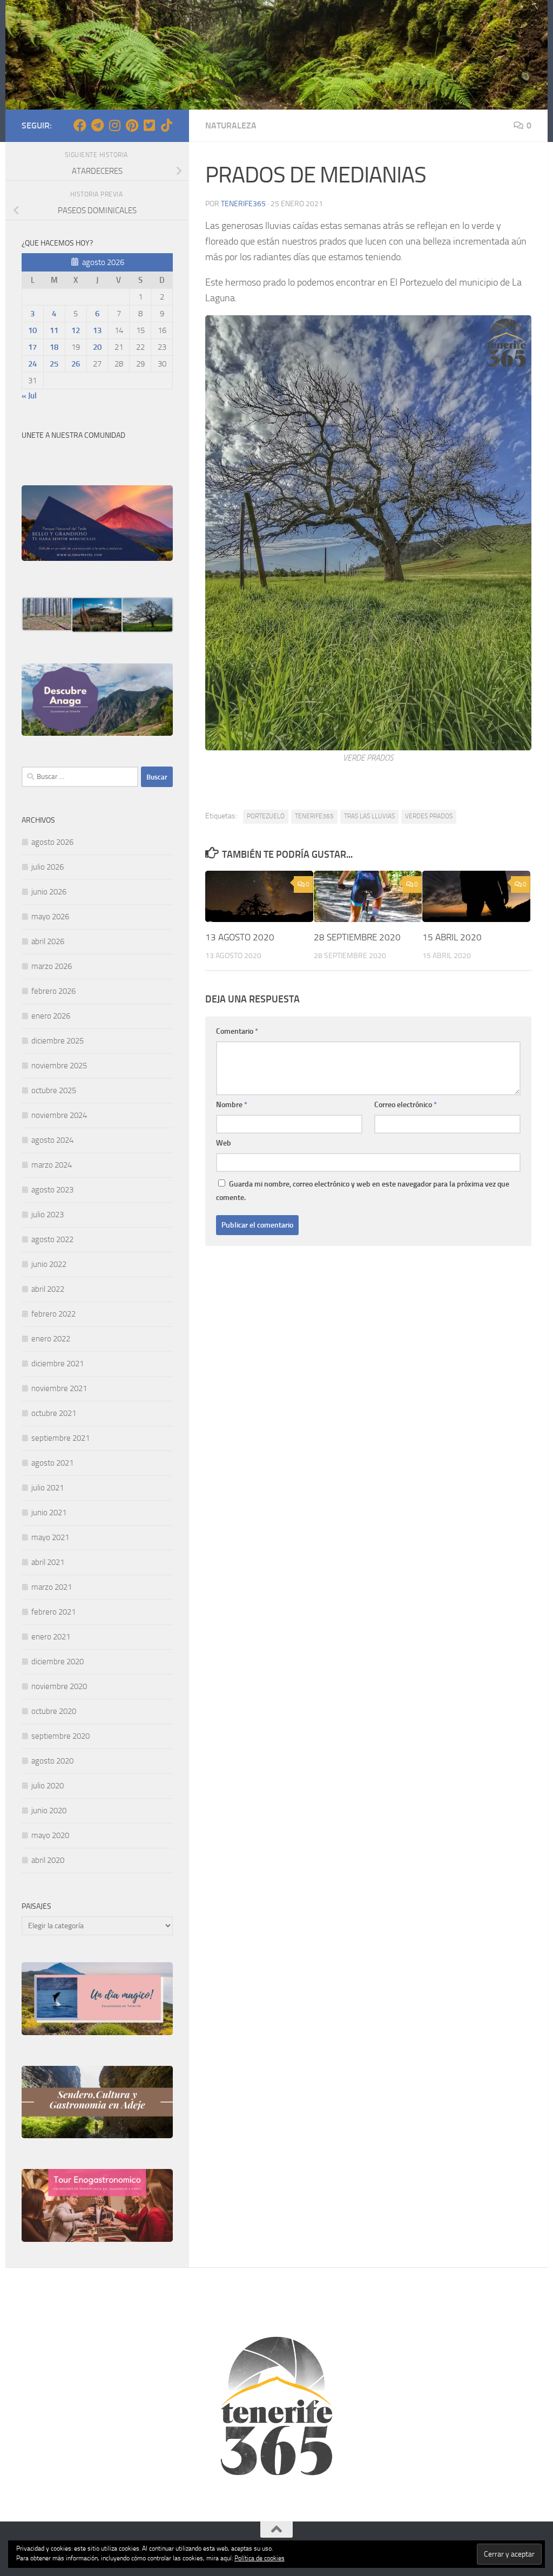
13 (97, 330)
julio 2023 (48, 1215)
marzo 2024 (52, 1165)
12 (76, 330)
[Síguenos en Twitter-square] (149, 125)
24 (32, 364)
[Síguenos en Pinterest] (132, 125)
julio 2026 (48, 867)
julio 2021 (48, 1488)
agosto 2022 (52, 1239)
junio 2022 (49, 1264)
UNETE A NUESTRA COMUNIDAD (73, 435)
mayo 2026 (50, 917)
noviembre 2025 (59, 1066)
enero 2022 (51, 1339)
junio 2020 (49, 1811)
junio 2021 (49, 1513)
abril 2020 (48, 1860)
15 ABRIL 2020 (452, 937)
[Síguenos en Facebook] (80, 125)
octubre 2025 (54, 1090)
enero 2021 (51, 1637)
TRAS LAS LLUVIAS (369, 816)
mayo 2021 (50, 1537)
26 (76, 364)
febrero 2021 (53, 1612)
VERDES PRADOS (429, 816)
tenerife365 (243, 204)
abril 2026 (48, 941)
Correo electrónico (406, 1105)
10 (32, 330)
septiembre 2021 (60, 1438)
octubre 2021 (54, 1413)
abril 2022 (48, 1289)
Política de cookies (259, 2558)
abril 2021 (48, 1562)
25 (54, 364)
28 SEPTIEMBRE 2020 (357, 937)
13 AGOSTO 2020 (240, 937)
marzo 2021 (52, 1587)
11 (54, 330)
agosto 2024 (52, 1140)
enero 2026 (51, 1016)
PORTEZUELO (266, 816)
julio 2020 (48, 1786)
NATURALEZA (231, 126)
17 (32, 347)
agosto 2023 (52, 1190)
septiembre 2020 (60, 1736)
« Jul (29, 396)
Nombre (232, 1105)
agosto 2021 (52, 1463)
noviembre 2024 (59, 1115)
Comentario (237, 1031)
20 (97, 347)
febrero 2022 (53, 1314)
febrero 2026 (53, 991)
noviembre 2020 (59, 1686)
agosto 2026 (52, 842)
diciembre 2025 (58, 1041)
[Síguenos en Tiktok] (166, 125)
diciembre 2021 (58, 1364)
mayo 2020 (50, 1835)
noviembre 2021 (59, 1388)
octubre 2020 (54, 1711)
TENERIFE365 (314, 816)
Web (224, 1143)
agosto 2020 (52, 1761)
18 (54, 347)
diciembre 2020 (58, 1662)
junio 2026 (49, 892)
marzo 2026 (52, 966)
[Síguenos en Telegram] (97, 125)
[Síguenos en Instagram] (114, 125)
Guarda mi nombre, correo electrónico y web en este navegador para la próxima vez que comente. (363, 1191)
